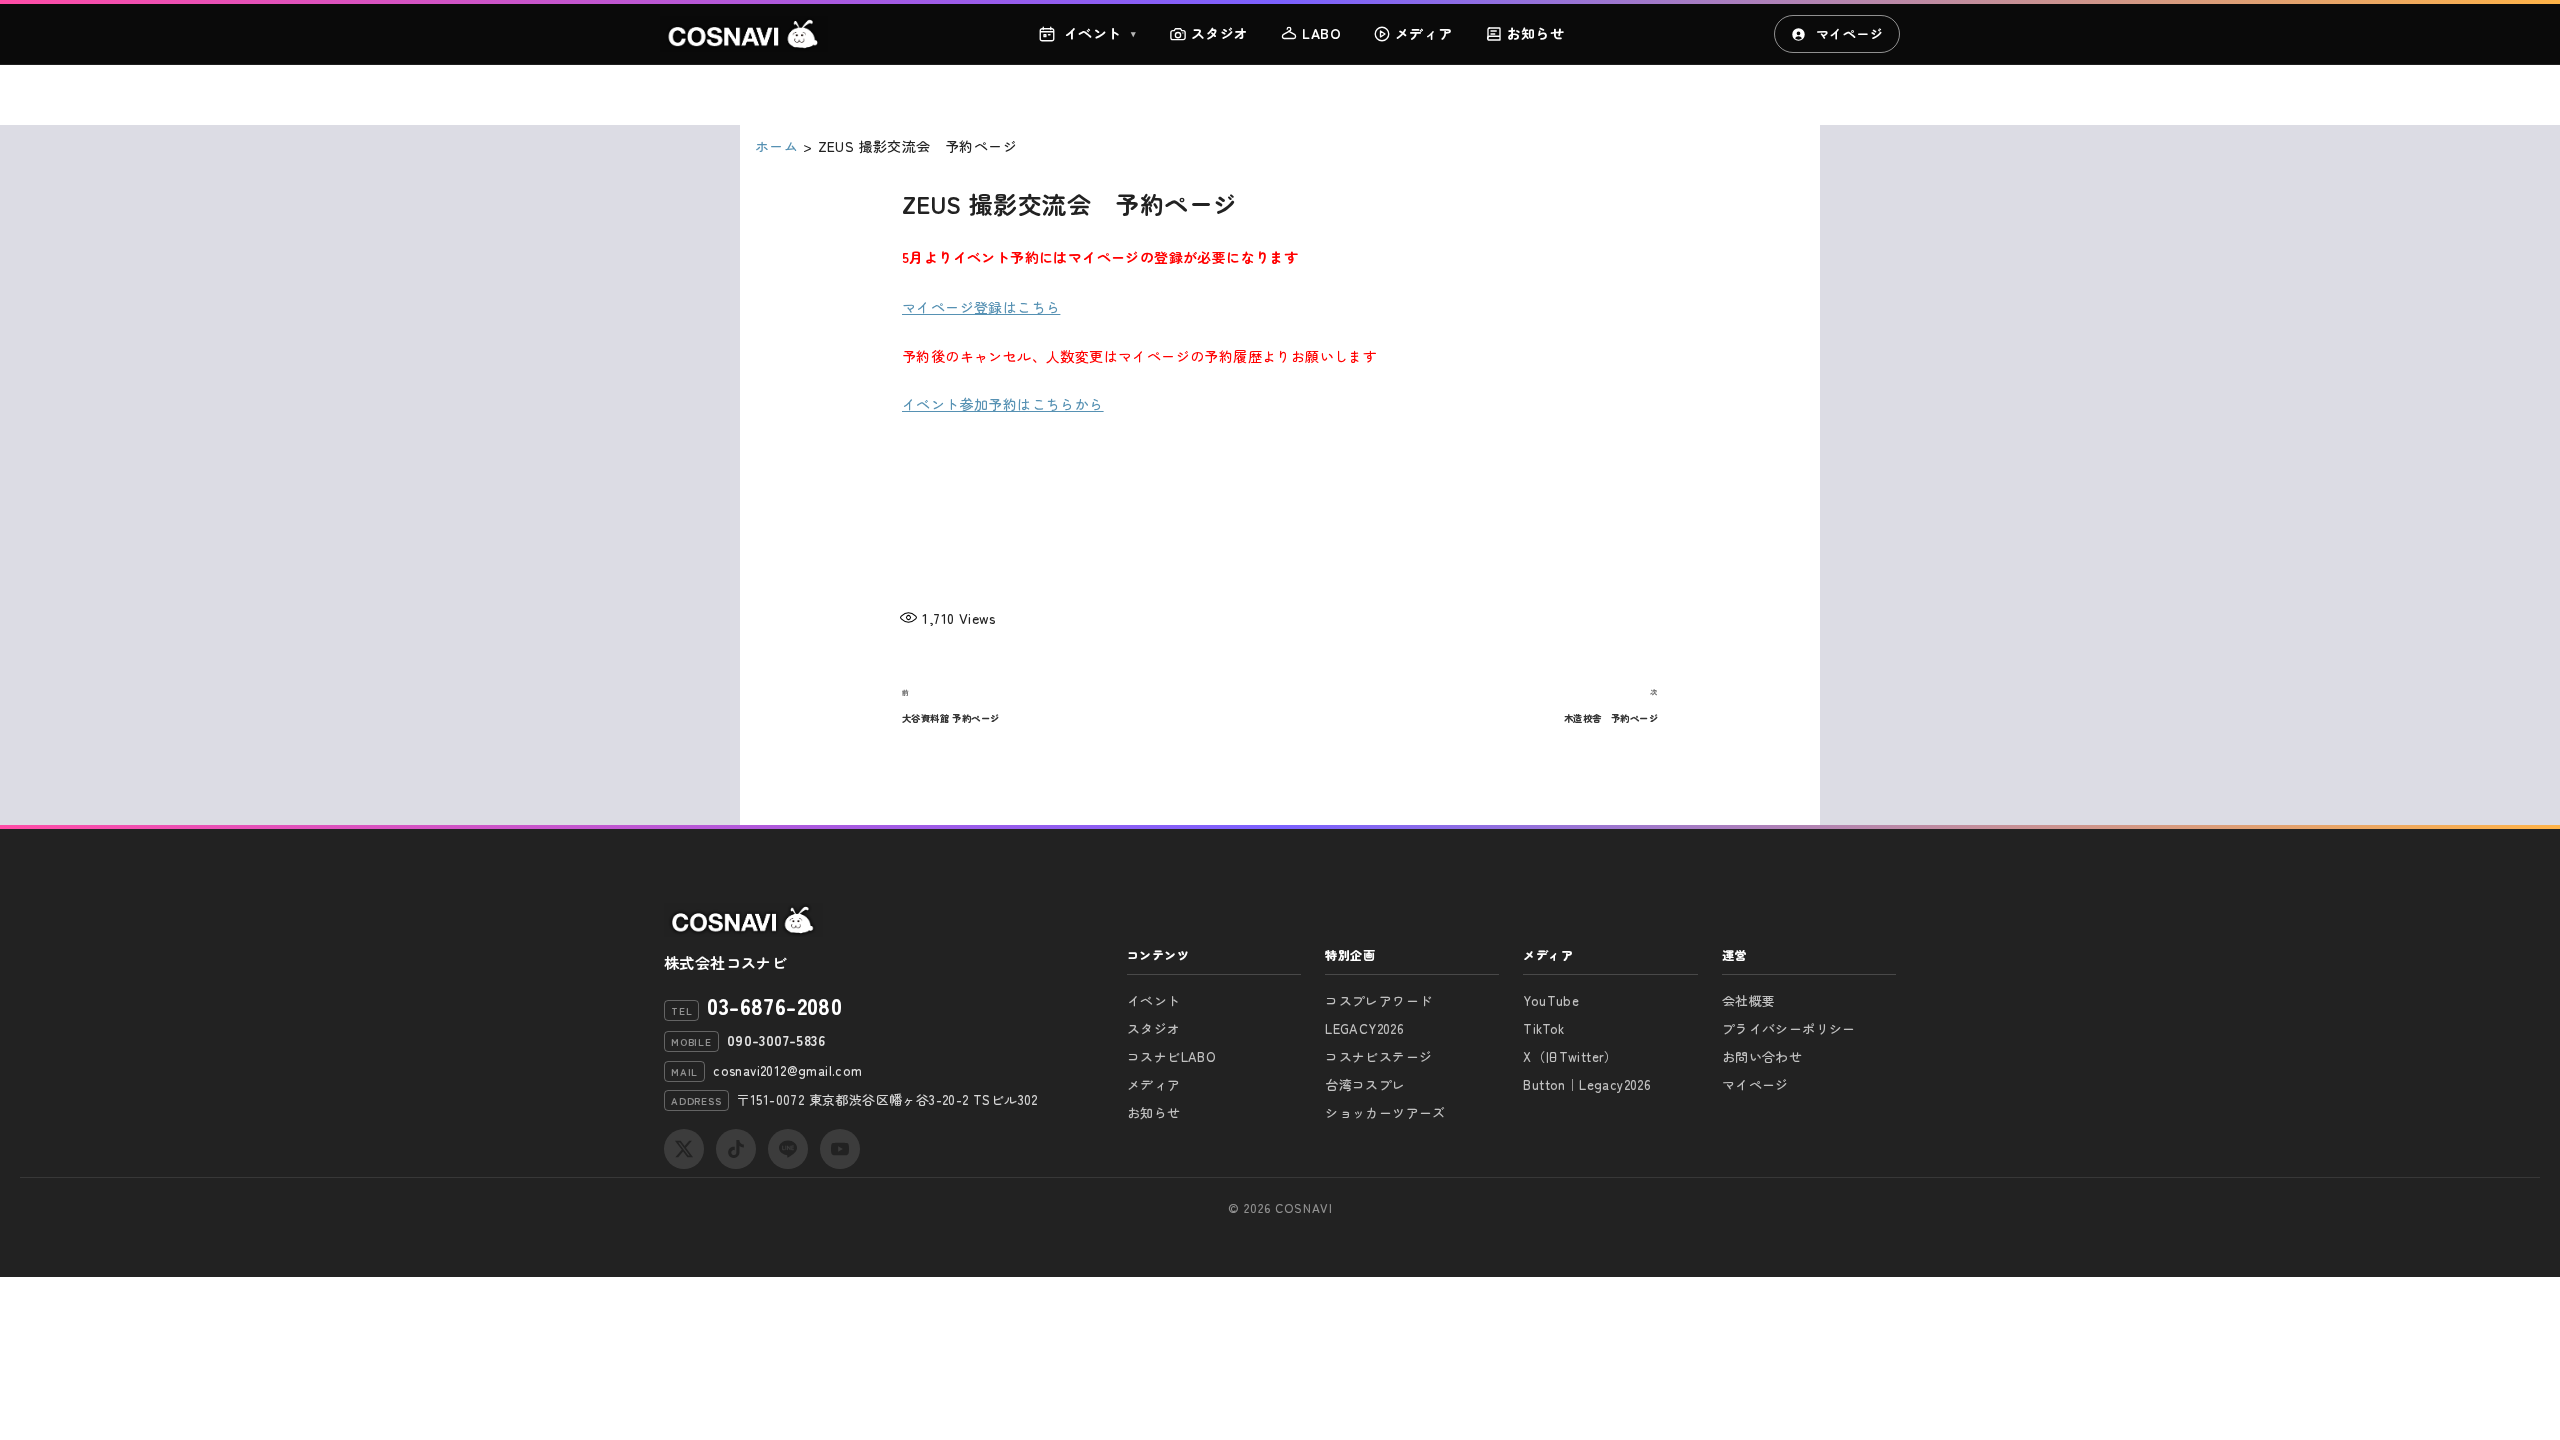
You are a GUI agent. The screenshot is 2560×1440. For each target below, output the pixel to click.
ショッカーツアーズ (1385, 1112)
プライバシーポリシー (1789, 1028)
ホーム (776, 146)
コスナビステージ (1378, 1056)
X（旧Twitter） (1570, 1056)
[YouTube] (840, 1149)
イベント (1100, 33)
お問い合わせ (1762, 1056)
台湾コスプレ (1365, 1084)
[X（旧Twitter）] (684, 1149)
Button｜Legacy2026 (1587, 1084)
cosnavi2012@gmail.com (787, 1070)
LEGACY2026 (1364, 1028)
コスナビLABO (1171, 1056)
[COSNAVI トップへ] (744, 34)
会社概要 (1749, 1000)
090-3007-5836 (776, 1040)
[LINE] (788, 1149)
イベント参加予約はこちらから (1003, 404)
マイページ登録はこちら (981, 307)
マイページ (1849, 33)
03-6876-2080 (774, 1005)
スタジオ (1220, 33)
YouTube (1551, 1000)
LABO (1321, 33)
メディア (1424, 33)
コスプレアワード (1378, 1000)
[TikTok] (736, 1149)
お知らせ (1536, 33)
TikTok (1543, 1028)
